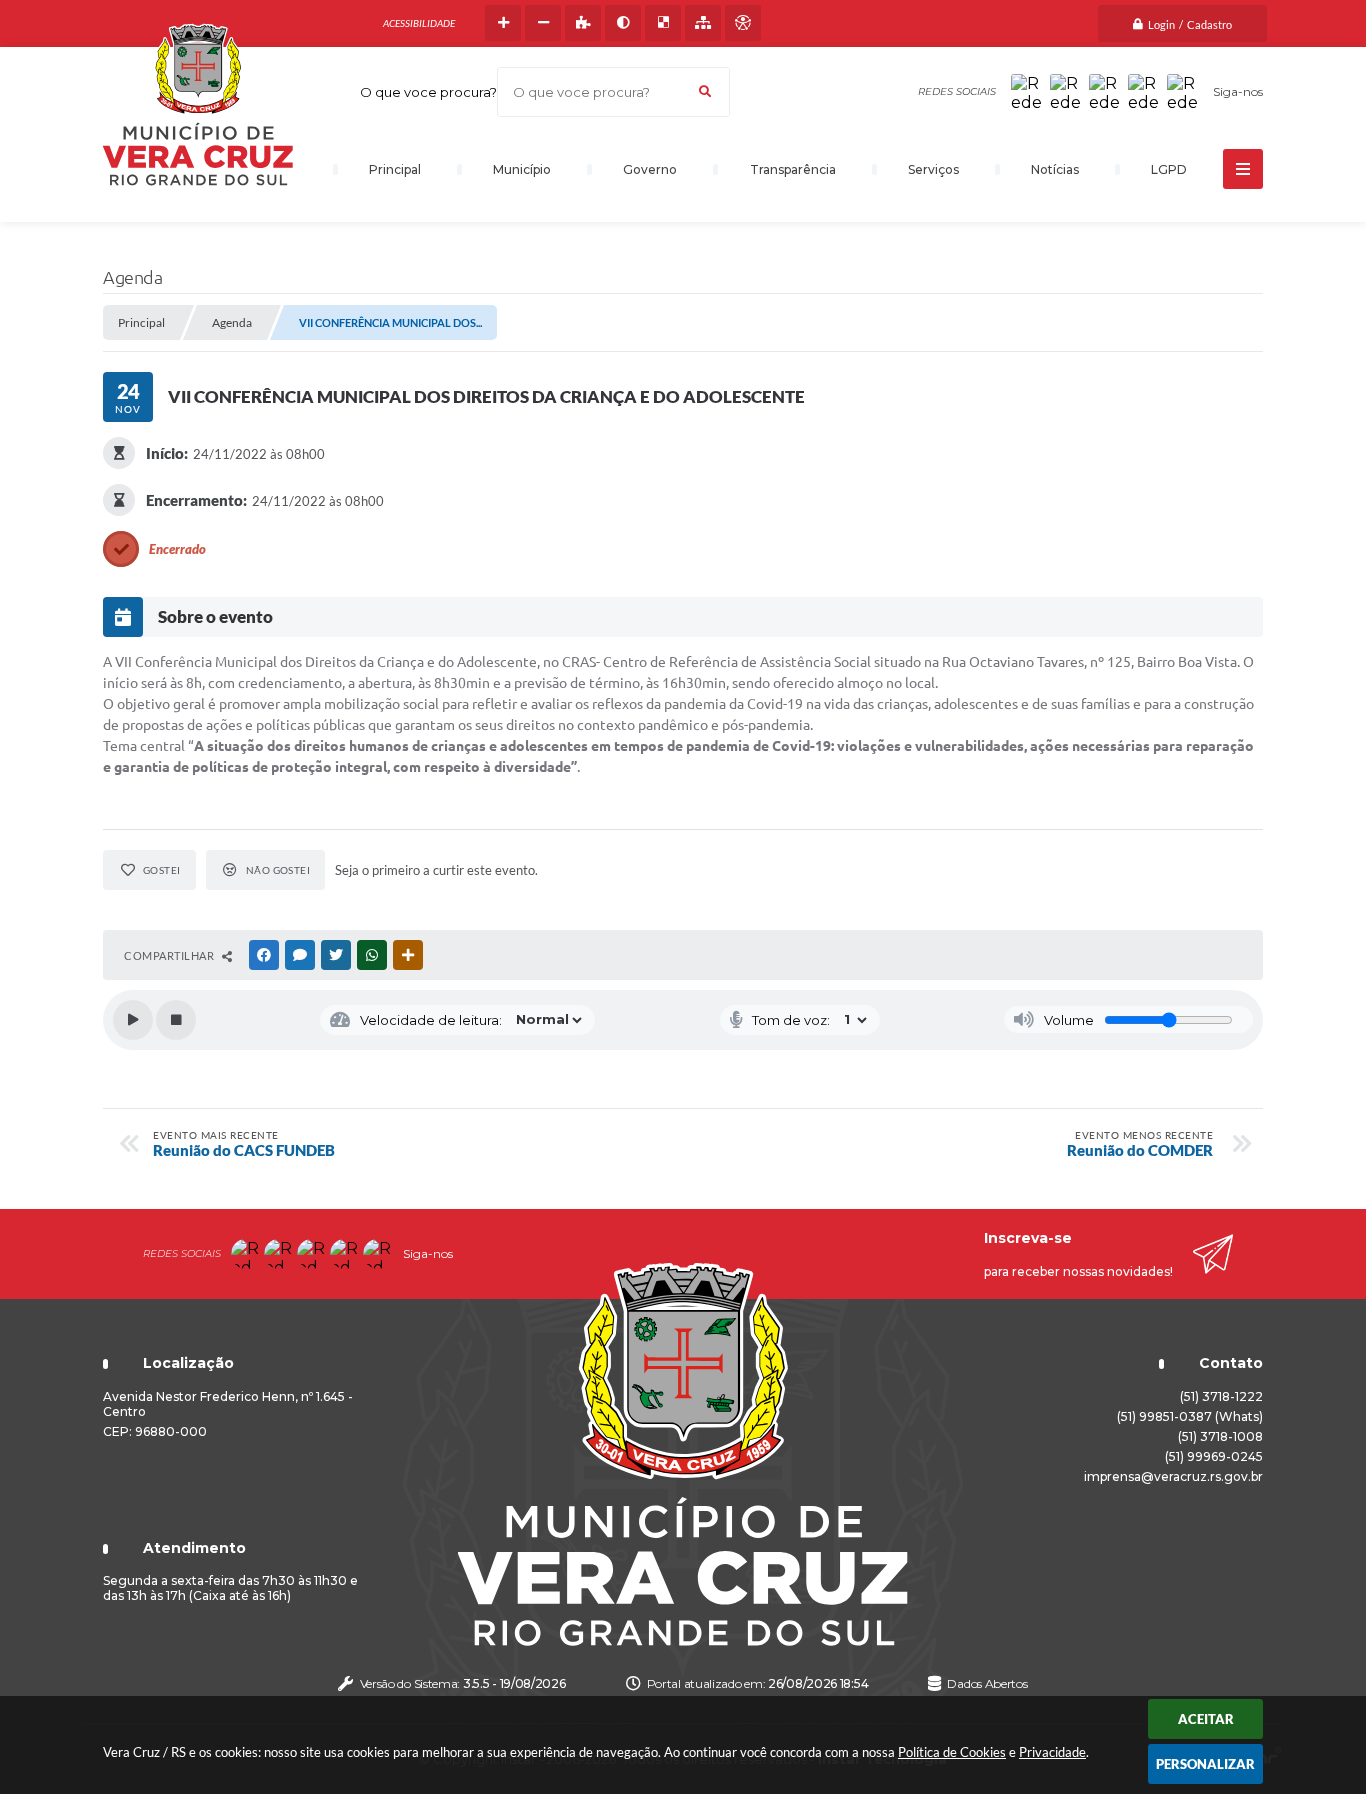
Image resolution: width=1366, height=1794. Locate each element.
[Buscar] (705, 92)
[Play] (133, 1020)
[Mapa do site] (703, 23)
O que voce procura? (428, 92)
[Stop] (176, 1020)
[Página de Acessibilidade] (743, 23)
